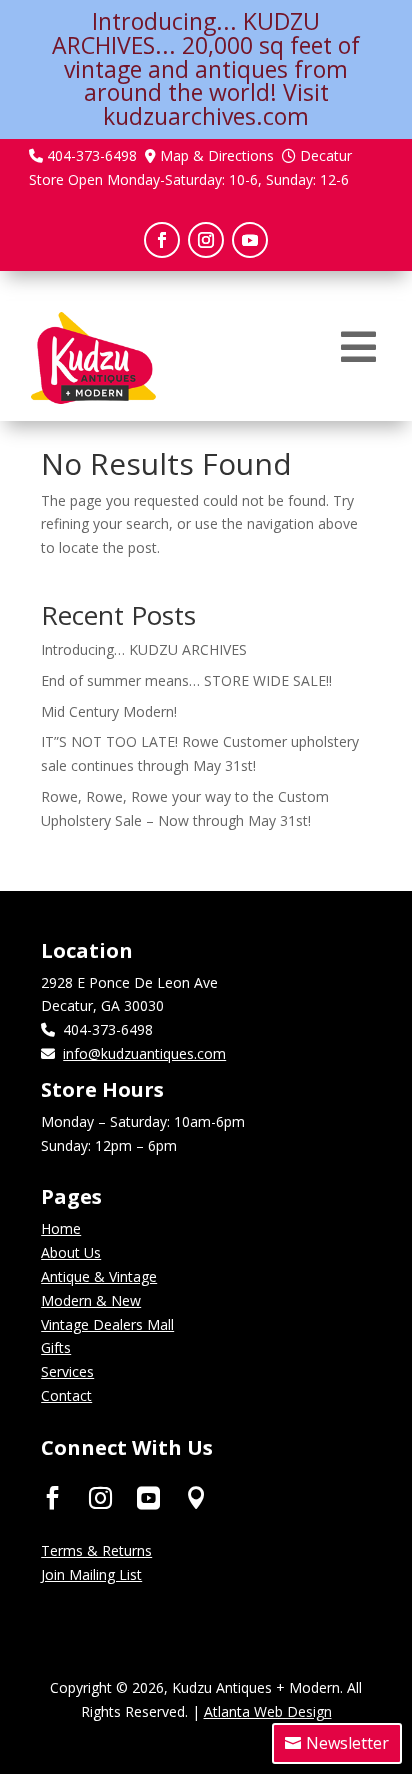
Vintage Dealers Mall (107, 1324)
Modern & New (91, 1300)
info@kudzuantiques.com (144, 1053)
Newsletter (347, 1743)
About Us (71, 1252)
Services (67, 1371)
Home (61, 1228)
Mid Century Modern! (109, 711)
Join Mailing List (91, 1574)
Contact (66, 1395)
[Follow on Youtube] (250, 240)
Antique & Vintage (99, 1276)
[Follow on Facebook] (162, 240)
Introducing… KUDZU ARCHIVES (144, 649)
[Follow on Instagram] (206, 240)
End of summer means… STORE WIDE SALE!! (186, 680)
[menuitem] (358, 347)
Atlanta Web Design (268, 1711)
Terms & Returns (96, 1550)
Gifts (56, 1347)
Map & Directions (217, 155)
